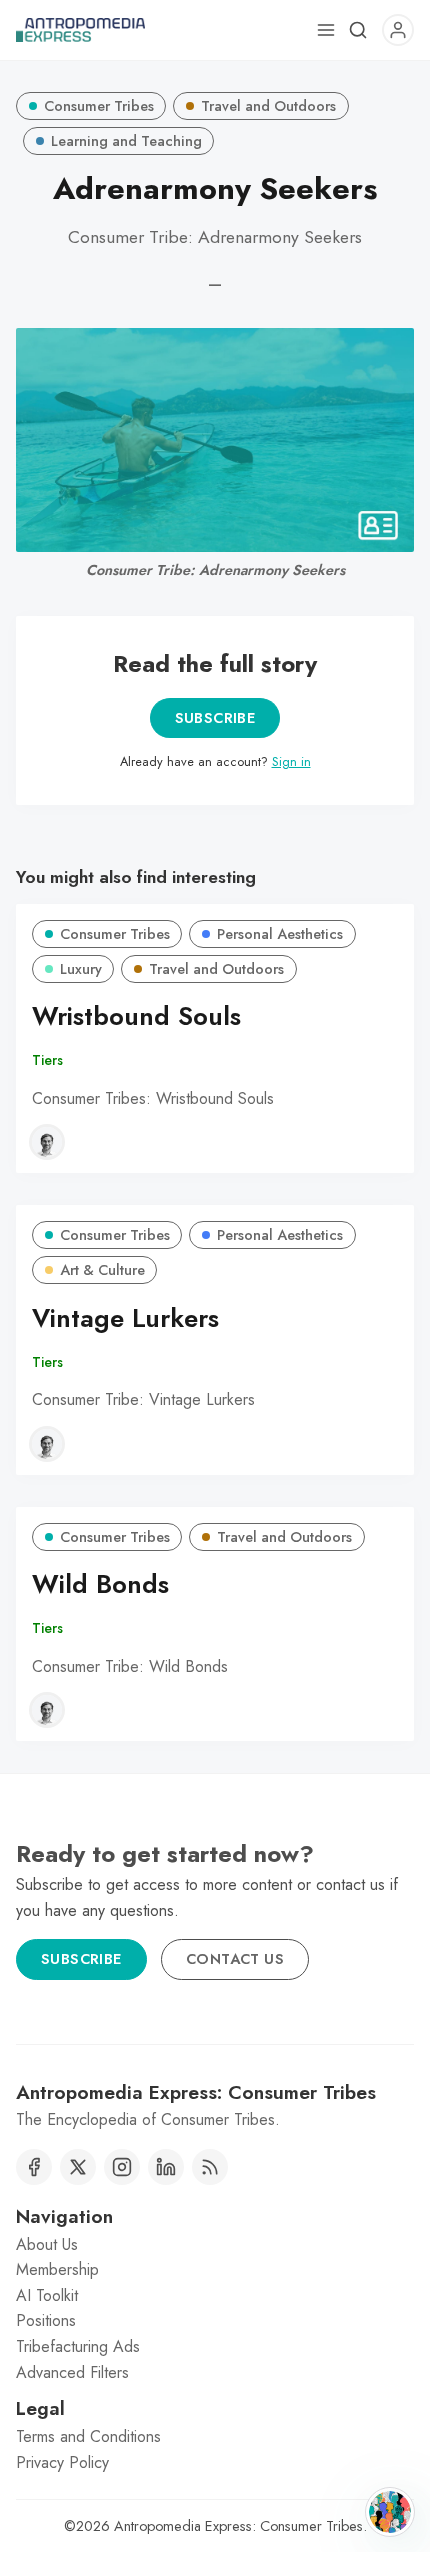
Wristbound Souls (136, 1016)
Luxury (81, 969)
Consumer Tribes (99, 106)
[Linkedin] (166, 2167)
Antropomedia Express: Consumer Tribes (238, 2526)
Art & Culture (102, 1270)
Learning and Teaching (126, 141)
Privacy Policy (62, 2462)
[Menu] (326, 30)
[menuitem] (215, 2245)
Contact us (235, 1959)
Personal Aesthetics (280, 934)
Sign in (291, 761)
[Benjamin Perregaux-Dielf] (47, 1142)
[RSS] (210, 2167)
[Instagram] (122, 2167)
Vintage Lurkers (125, 1318)
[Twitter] (78, 2167)
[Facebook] (34, 2167)
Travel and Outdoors (268, 106)
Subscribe (215, 718)
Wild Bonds (100, 1584)
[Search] (358, 30)
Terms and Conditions (88, 2436)
